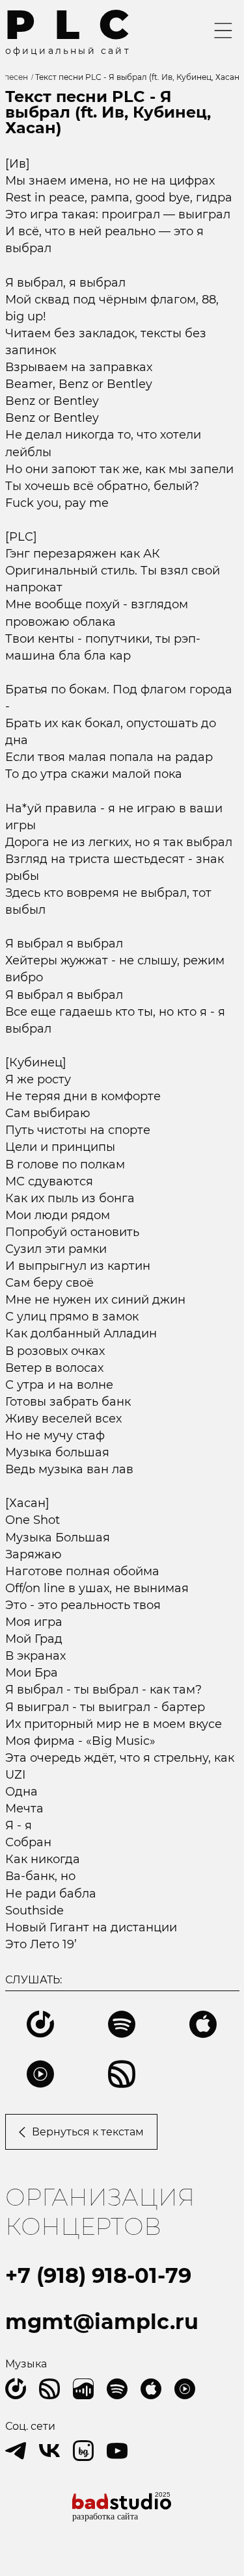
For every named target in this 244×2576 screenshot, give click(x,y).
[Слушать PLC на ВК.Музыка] (83, 2389)
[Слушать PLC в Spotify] (117, 2389)
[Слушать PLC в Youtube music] (185, 2389)
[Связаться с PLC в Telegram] (16, 2451)
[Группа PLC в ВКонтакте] (49, 2451)
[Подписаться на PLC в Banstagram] (83, 2451)
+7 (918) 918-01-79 (98, 2275)
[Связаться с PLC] (117, 2451)
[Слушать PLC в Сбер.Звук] (49, 2389)
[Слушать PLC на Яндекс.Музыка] (16, 2389)
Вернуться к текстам (88, 2132)
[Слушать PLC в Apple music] (151, 2389)
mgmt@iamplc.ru (102, 2322)
